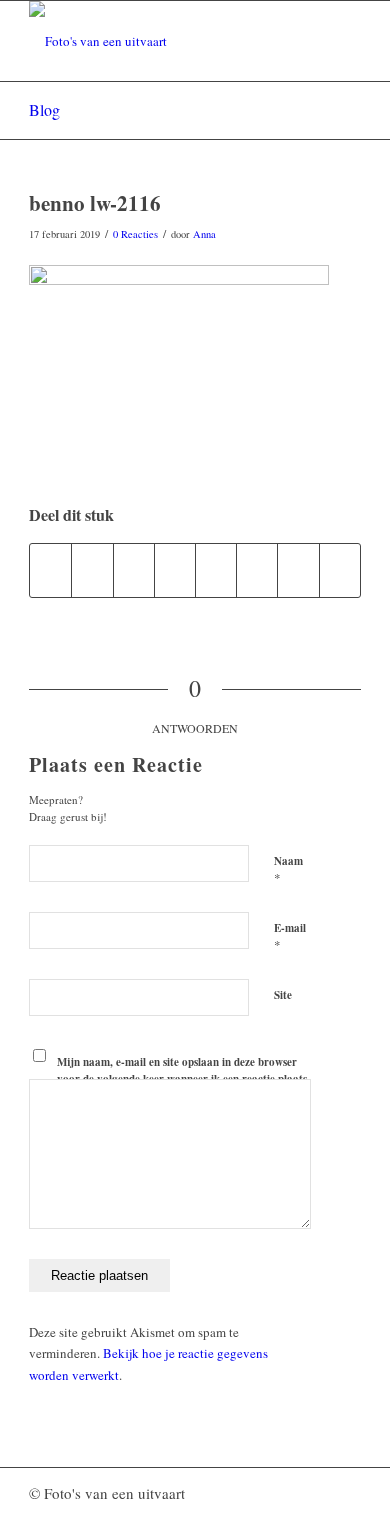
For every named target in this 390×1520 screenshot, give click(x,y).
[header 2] (161, 41)
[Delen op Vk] (257, 570)
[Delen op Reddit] (298, 570)
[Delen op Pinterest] (134, 570)
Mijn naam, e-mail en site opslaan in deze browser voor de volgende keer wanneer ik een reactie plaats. (183, 1070)
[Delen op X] (92, 570)
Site (283, 995)
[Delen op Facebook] (50, 570)
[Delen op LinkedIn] (175, 570)
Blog (44, 109)
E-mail (290, 937)
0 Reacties (135, 234)
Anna (204, 234)
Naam (288, 870)
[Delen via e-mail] (340, 570)
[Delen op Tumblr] (216, 570)
